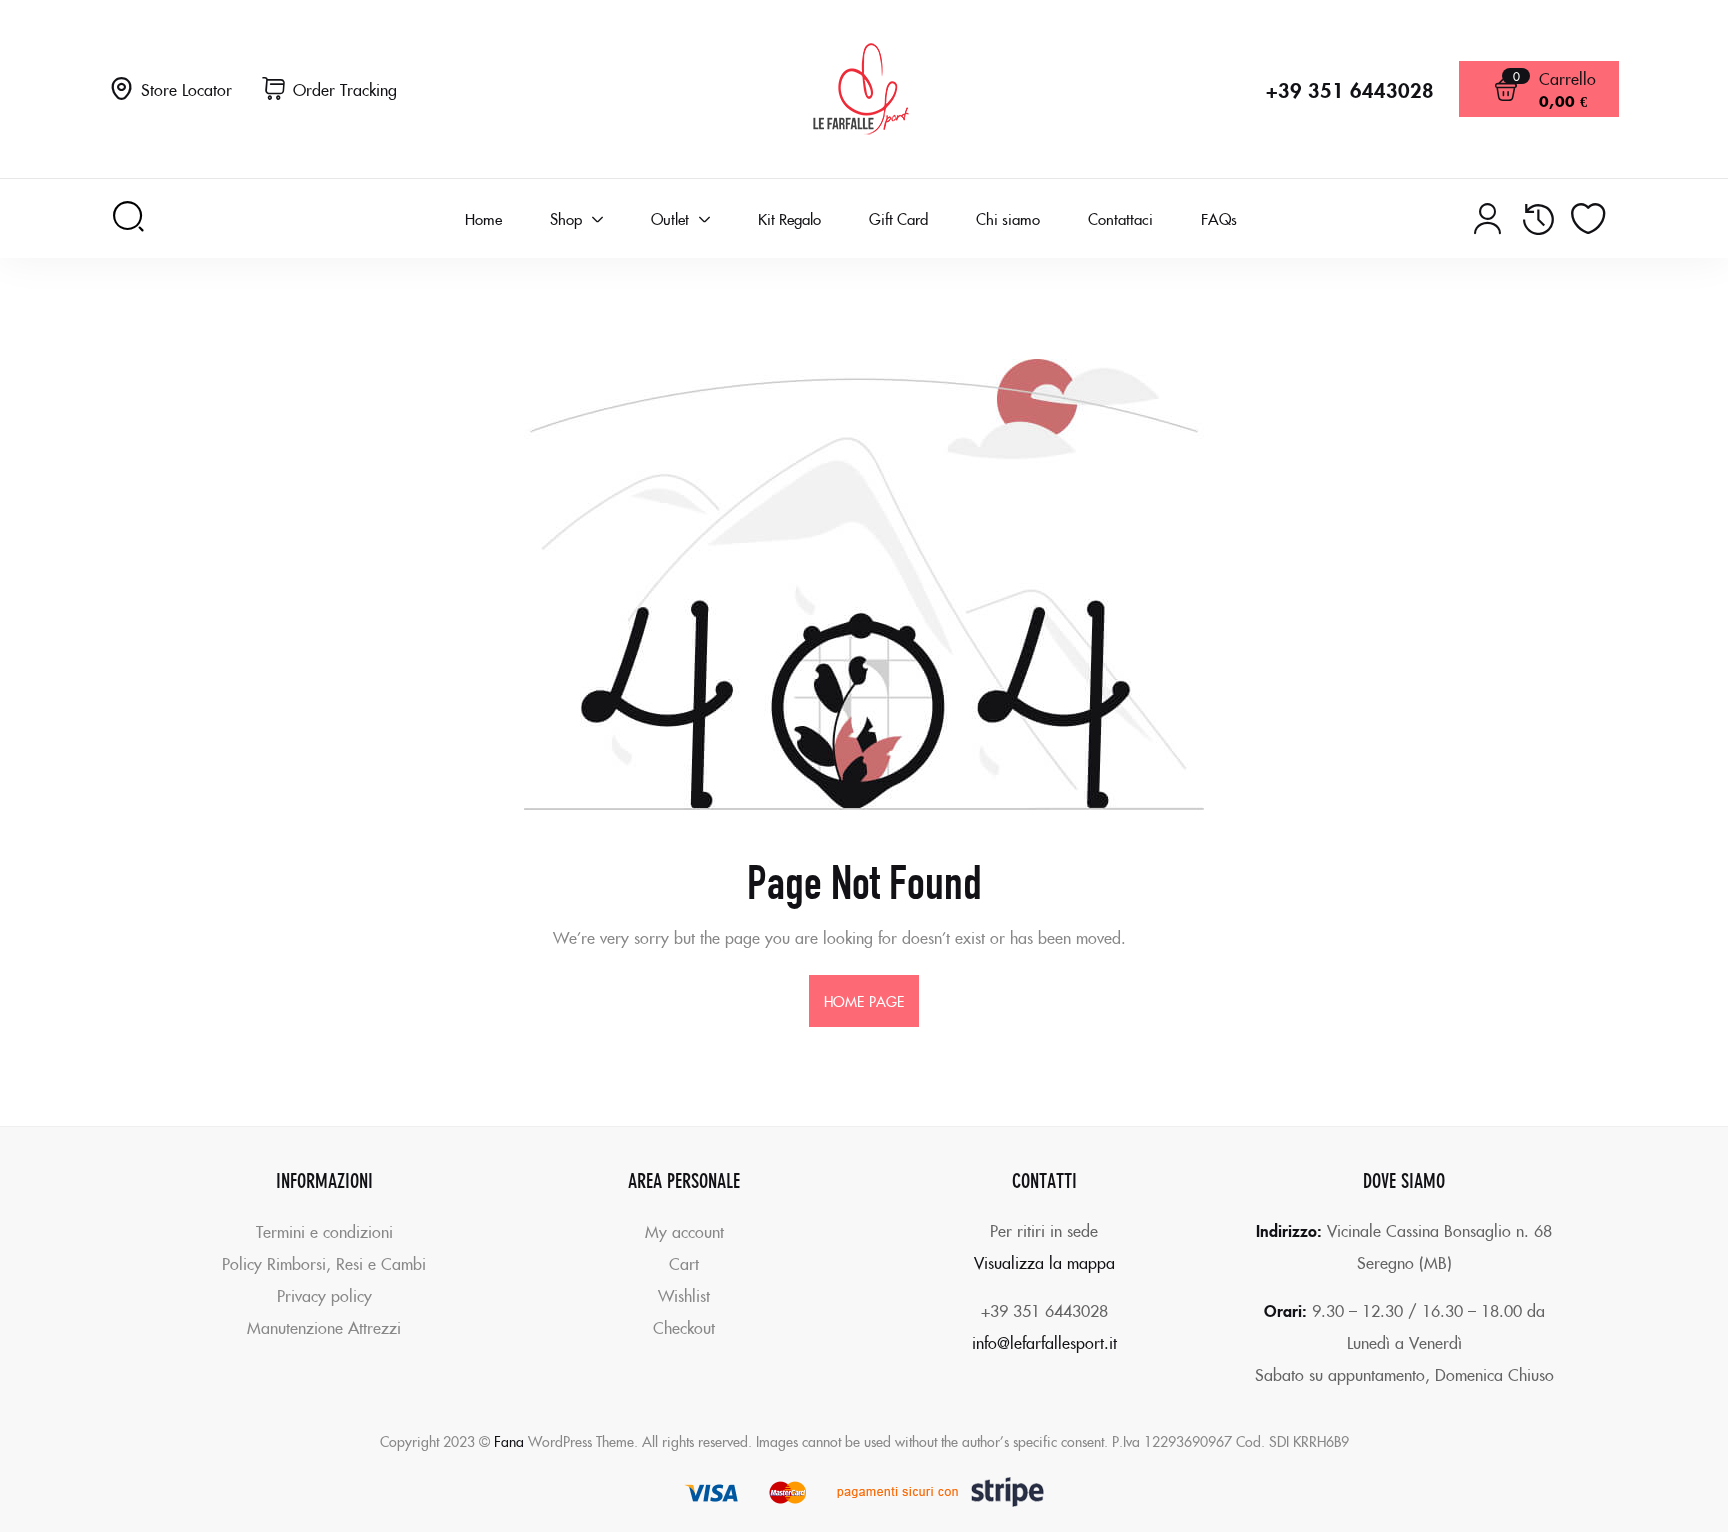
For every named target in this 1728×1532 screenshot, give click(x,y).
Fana (509, 1441)
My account (684, 1231)
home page (864, 1001)
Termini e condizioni (324, 1231)
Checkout (684, 1327)
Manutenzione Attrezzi (324, 1327)
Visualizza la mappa (1044, 1262)
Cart (684, 1263)
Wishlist (684, 1295)
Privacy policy (324, 1295)
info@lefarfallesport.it (1044, 1342)
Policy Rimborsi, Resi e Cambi (324, 1263)
